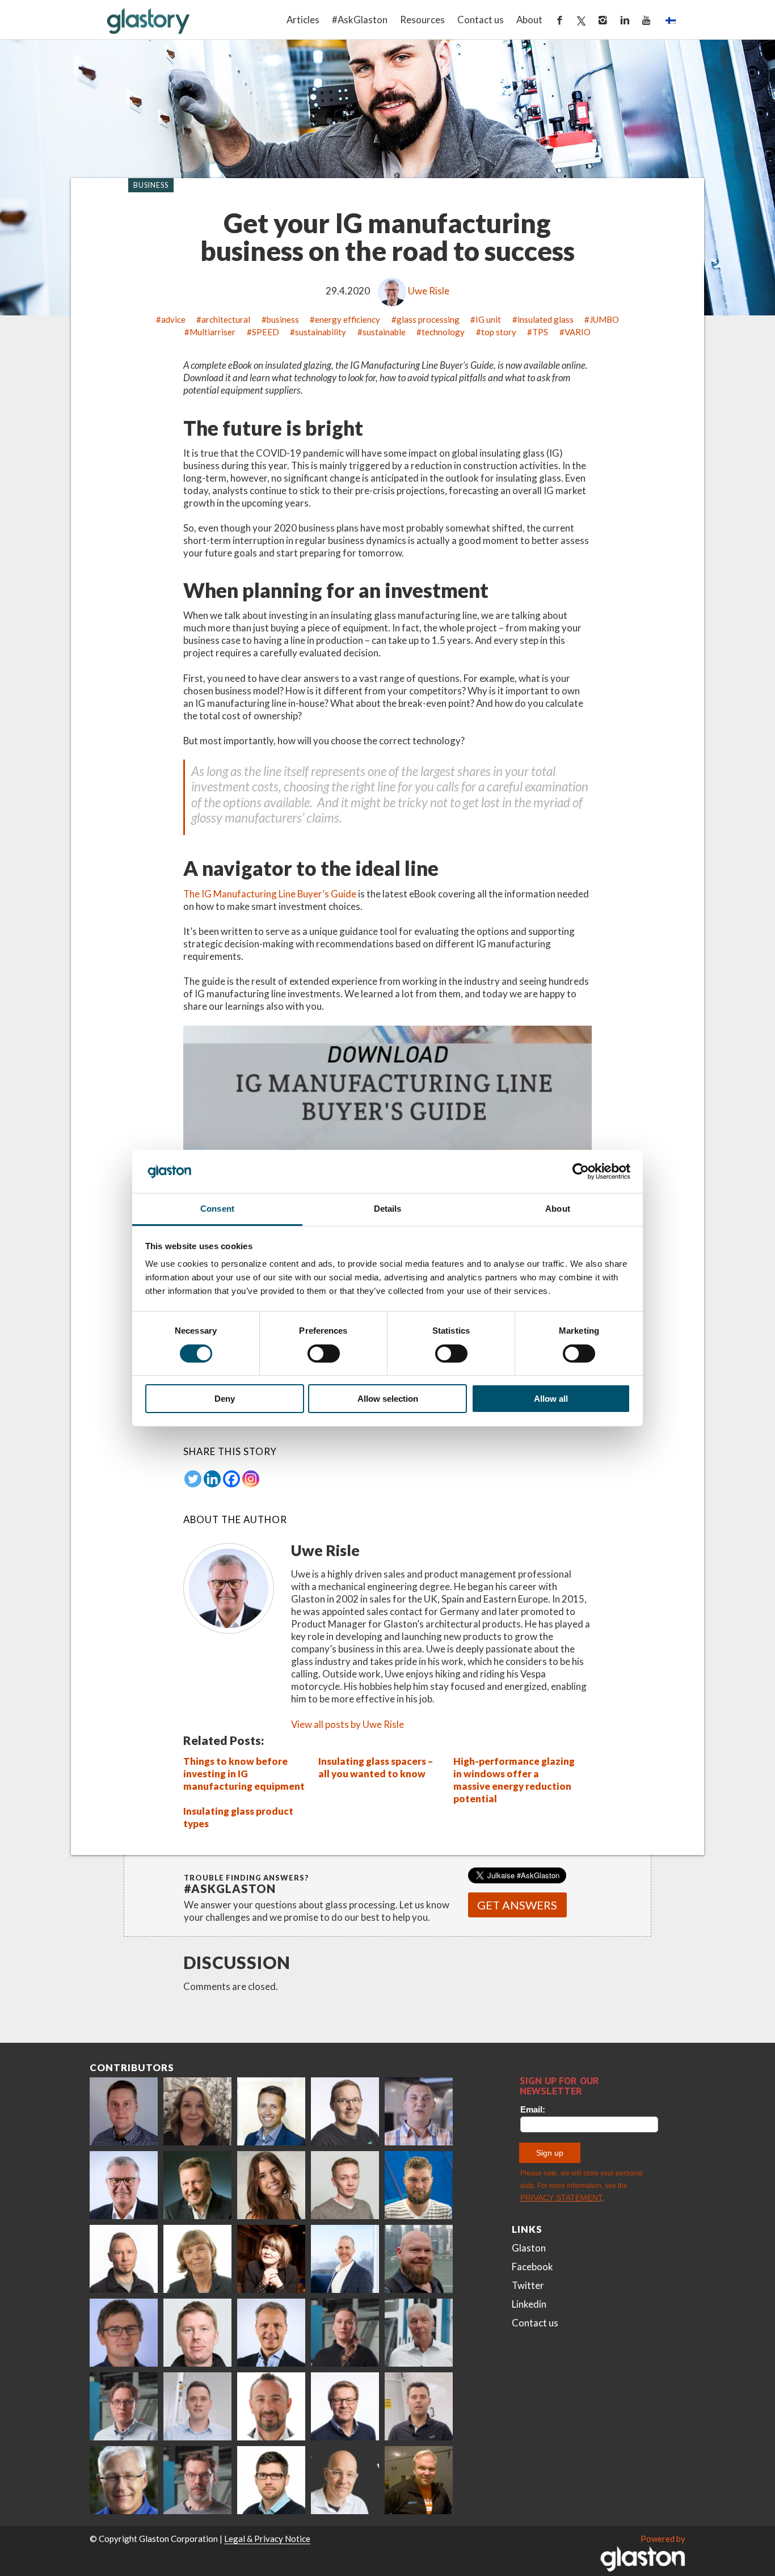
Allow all (551, 1399)
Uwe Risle (429, 291)
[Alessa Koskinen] (345, 2333)
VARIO (578, 332)
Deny (225, 1399)
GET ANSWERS (517, 1905)
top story (499, 332)
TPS (540, 332)
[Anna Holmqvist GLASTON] (271, 2259)
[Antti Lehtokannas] (124, 2406)
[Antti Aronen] (345, 2111)
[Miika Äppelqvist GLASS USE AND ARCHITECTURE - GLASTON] (271, 2111)
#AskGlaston (360, 20)
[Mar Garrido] (271, 2185)
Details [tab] (388, 1209)
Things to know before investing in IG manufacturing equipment (244, 1774)
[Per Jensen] (124, 2480)
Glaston (529, 2248)
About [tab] (558, 1209)
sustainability (321, 332)
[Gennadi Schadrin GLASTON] (124, 2333)
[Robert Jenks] (345, 2259)
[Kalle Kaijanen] (345, 2185)
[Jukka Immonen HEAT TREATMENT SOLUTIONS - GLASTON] (124, 2259)
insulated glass (546, 319)
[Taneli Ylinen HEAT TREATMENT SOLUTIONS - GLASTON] (419, 2111)
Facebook (532, 2267)
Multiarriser (212, 332)
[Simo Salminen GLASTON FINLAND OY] (345, 2406)
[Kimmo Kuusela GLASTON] (419, 2185)
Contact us (481, 20)
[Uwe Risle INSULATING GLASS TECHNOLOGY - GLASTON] (124, 2185)
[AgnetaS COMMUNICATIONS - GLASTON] (197, 2259)
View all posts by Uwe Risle (348, 1724)
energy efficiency (348, 319)
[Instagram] (251, 1479)
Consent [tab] (217, 1209)
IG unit (488, 319)
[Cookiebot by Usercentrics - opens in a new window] (581, 1171)
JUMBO (604, 319)
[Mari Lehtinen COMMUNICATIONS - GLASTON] (197, 2111)
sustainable (384, 332)
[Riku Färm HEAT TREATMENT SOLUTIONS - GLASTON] (124, 2111)
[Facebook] (231, 1479)
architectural (226, 319)
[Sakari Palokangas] (197, 2480)
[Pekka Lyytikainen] (419, 2259)
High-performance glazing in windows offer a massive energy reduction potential (514, 1780)
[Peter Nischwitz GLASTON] (271, 2333)
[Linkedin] (212, 1479)
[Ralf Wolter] (419, 2333)
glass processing (428, 319)
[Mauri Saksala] (197, 2185)
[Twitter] (193, 1479)
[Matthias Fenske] (197, 2406)
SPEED (266, 332)
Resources (422, 20)
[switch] (324, 1354)
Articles (303, 20)
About (529, 20)
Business (151, 185)
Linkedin (529, 2304)
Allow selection (388, 1399)
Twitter (528, 2285)
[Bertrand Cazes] (271, 2406)
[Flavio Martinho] (419, 2406)
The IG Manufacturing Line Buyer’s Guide (270, 894)
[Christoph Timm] (345, 2480)
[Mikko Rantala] (197, 2333)
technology (443, 332)
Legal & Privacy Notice (267, 2539)
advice (173, 319)
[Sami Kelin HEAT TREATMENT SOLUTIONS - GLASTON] (419, 2480)
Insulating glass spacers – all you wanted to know (376, 1767)
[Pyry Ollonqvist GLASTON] (271, 2480)
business (283, 319)
